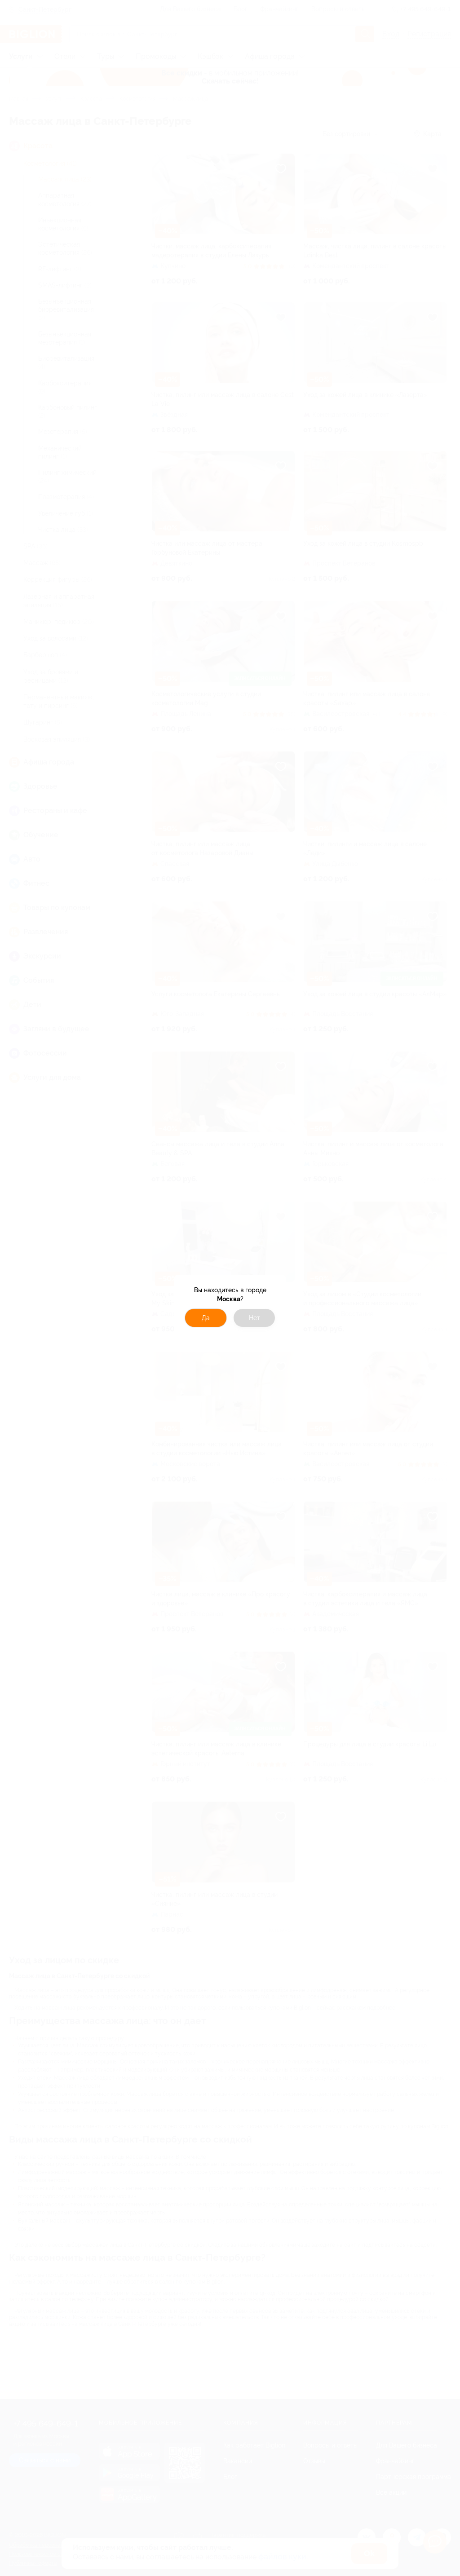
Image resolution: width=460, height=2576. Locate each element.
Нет (254, 1318)
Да (206, 1318)
